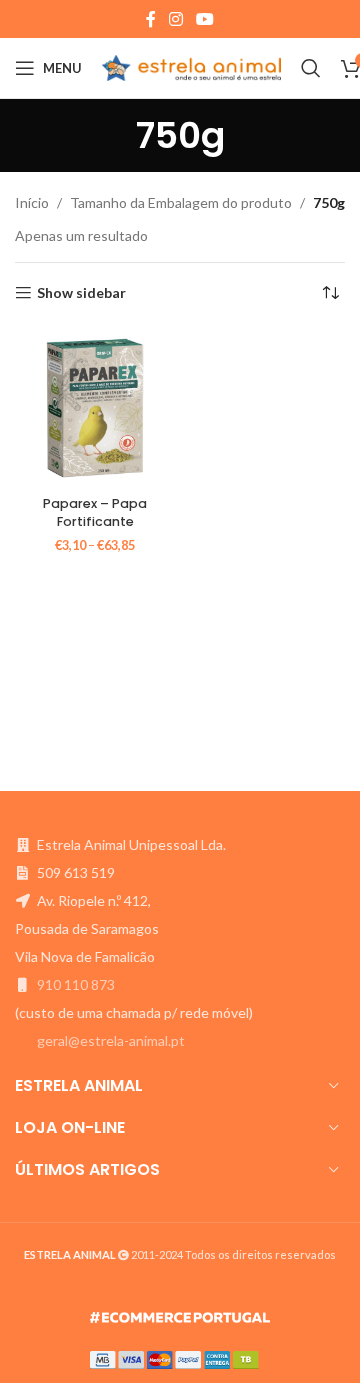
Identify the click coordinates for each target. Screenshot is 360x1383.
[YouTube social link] (205, 19)
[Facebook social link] (150, 19)
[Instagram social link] (175, 19)
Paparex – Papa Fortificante (95, 512)
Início (32, 202)
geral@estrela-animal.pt (111, 1040)
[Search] (311, 68)
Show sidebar (81, 293)
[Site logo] (191, 66)
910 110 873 (76, 984)
